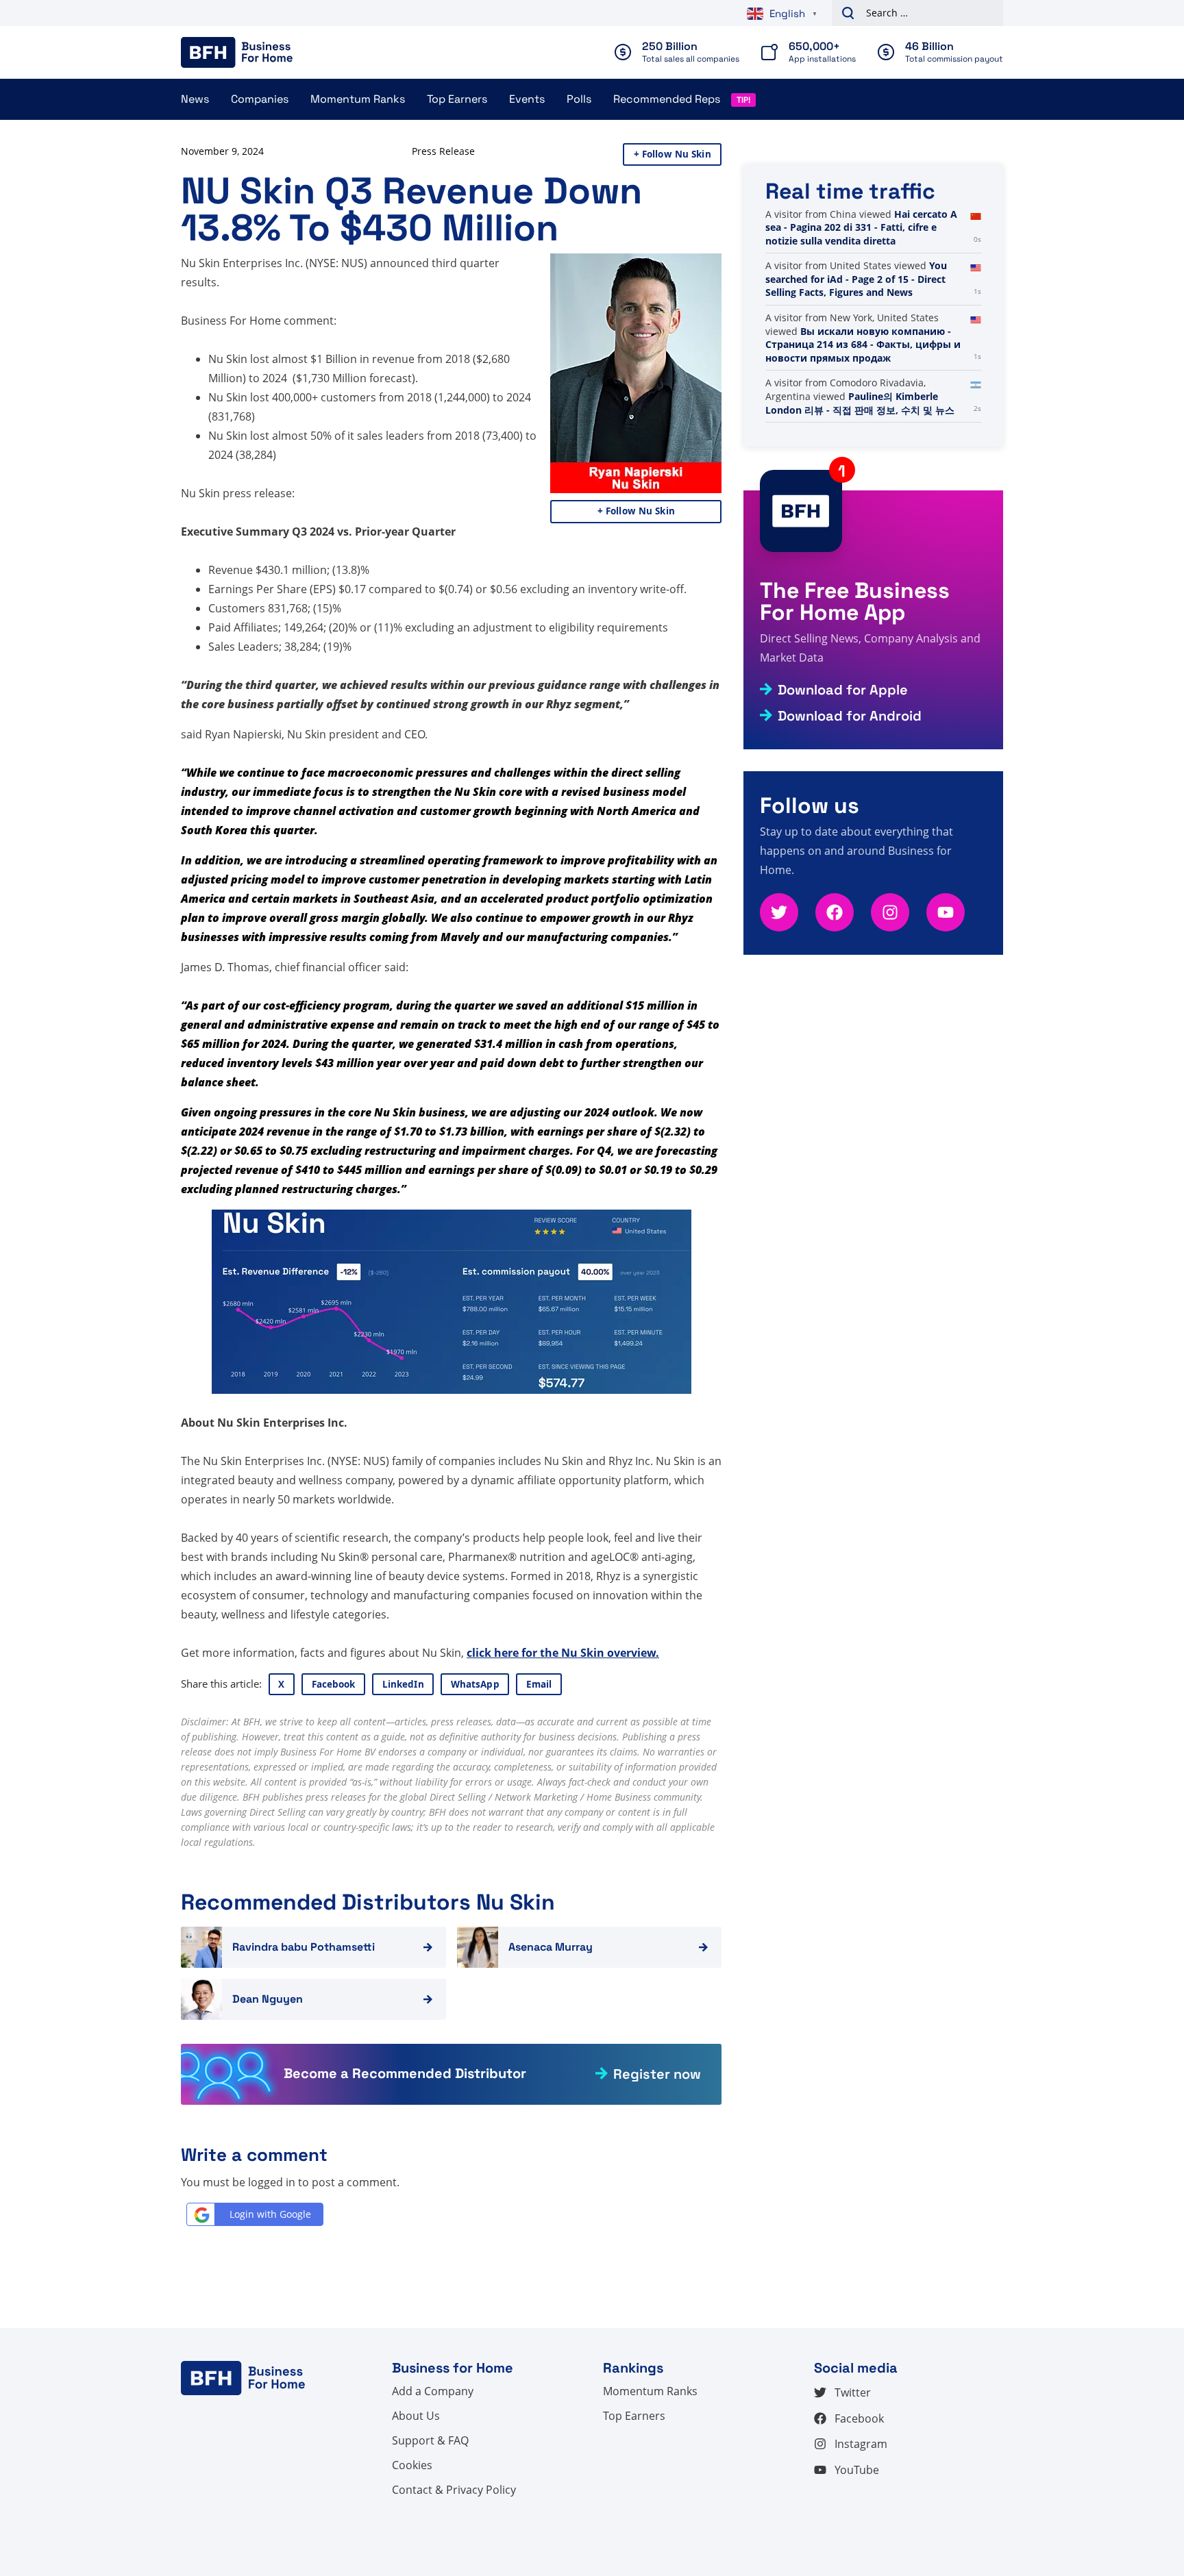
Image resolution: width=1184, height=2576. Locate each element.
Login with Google (270, 2214)
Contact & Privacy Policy (454, 2490)
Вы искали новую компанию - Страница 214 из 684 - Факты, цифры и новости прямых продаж (863, 410)
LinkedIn (403, 1684)
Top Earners (457, 99)
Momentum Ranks (358, 99)
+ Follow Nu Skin (673, 154)
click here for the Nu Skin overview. (563, 1653)
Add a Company (433, 2391)
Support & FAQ (430, 2440)
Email (539, 1684)
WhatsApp (475, 1684)
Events (527, 99)
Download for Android (850, 716)
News (195, 99)
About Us (416, 2416)
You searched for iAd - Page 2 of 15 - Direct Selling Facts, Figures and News (856, 345)
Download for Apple (843, 690)
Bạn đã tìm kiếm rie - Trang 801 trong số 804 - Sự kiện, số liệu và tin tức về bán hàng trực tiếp (863, 234)
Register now (657, 2074)
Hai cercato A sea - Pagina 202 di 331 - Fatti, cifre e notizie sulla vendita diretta (861, 292)
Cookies (412, 2465)
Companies (260, 99)
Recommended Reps (667, 99)
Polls (579, 99)
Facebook (334, 1684)
